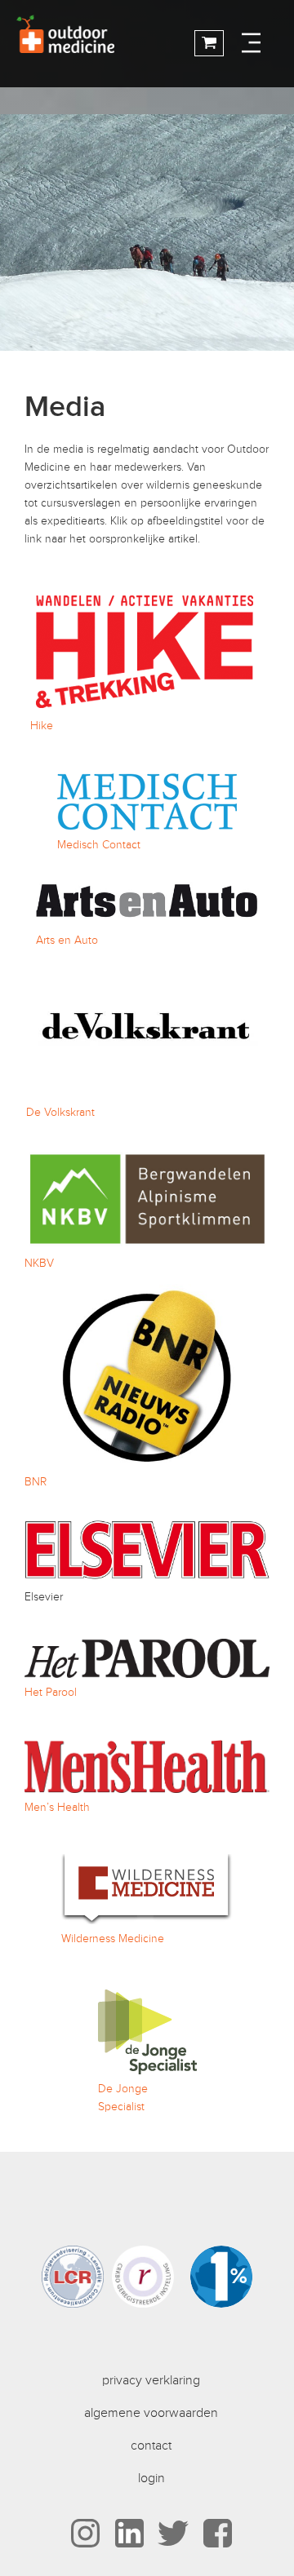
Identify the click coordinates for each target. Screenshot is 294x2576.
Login (151, 2478)
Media (65, 407)
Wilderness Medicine (113, 1939)
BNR (36, 1482)
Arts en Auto (67, 940)
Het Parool (51, 1692)
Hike (42, 726)
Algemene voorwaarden (151, 2413)
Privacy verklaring (151, 2380)
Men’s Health (57, 1807)
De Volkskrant (60, 1112)
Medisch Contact (99, 845)
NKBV (39, 1263)
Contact (151, 2445)
